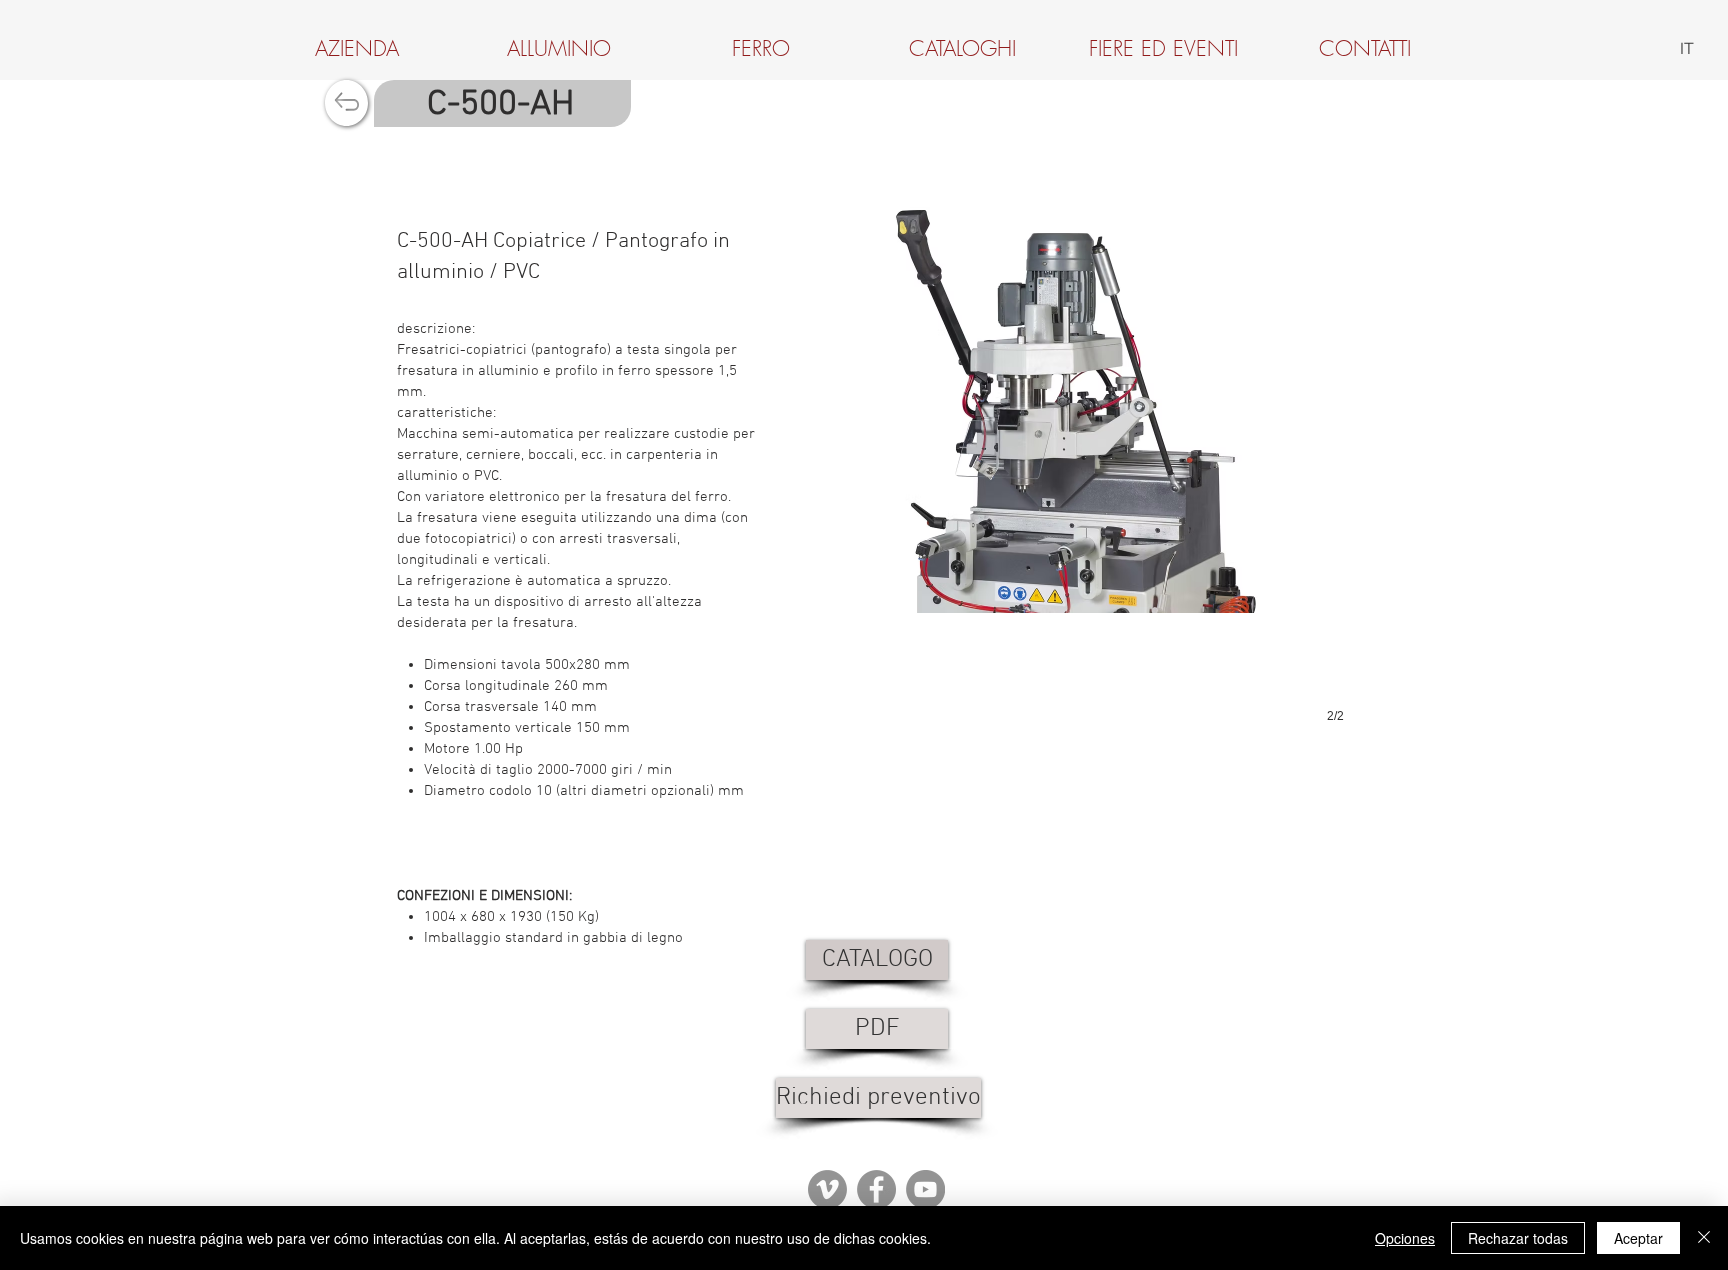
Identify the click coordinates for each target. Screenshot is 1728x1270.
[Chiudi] (1704, 1238)
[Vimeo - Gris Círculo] (827, 1189)
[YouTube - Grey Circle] (925, 1189)
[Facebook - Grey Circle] (876, 1189)
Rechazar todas (1518, 1238)
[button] (1070, 445)
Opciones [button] (1405, 1238)
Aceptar (1638, 1238)
